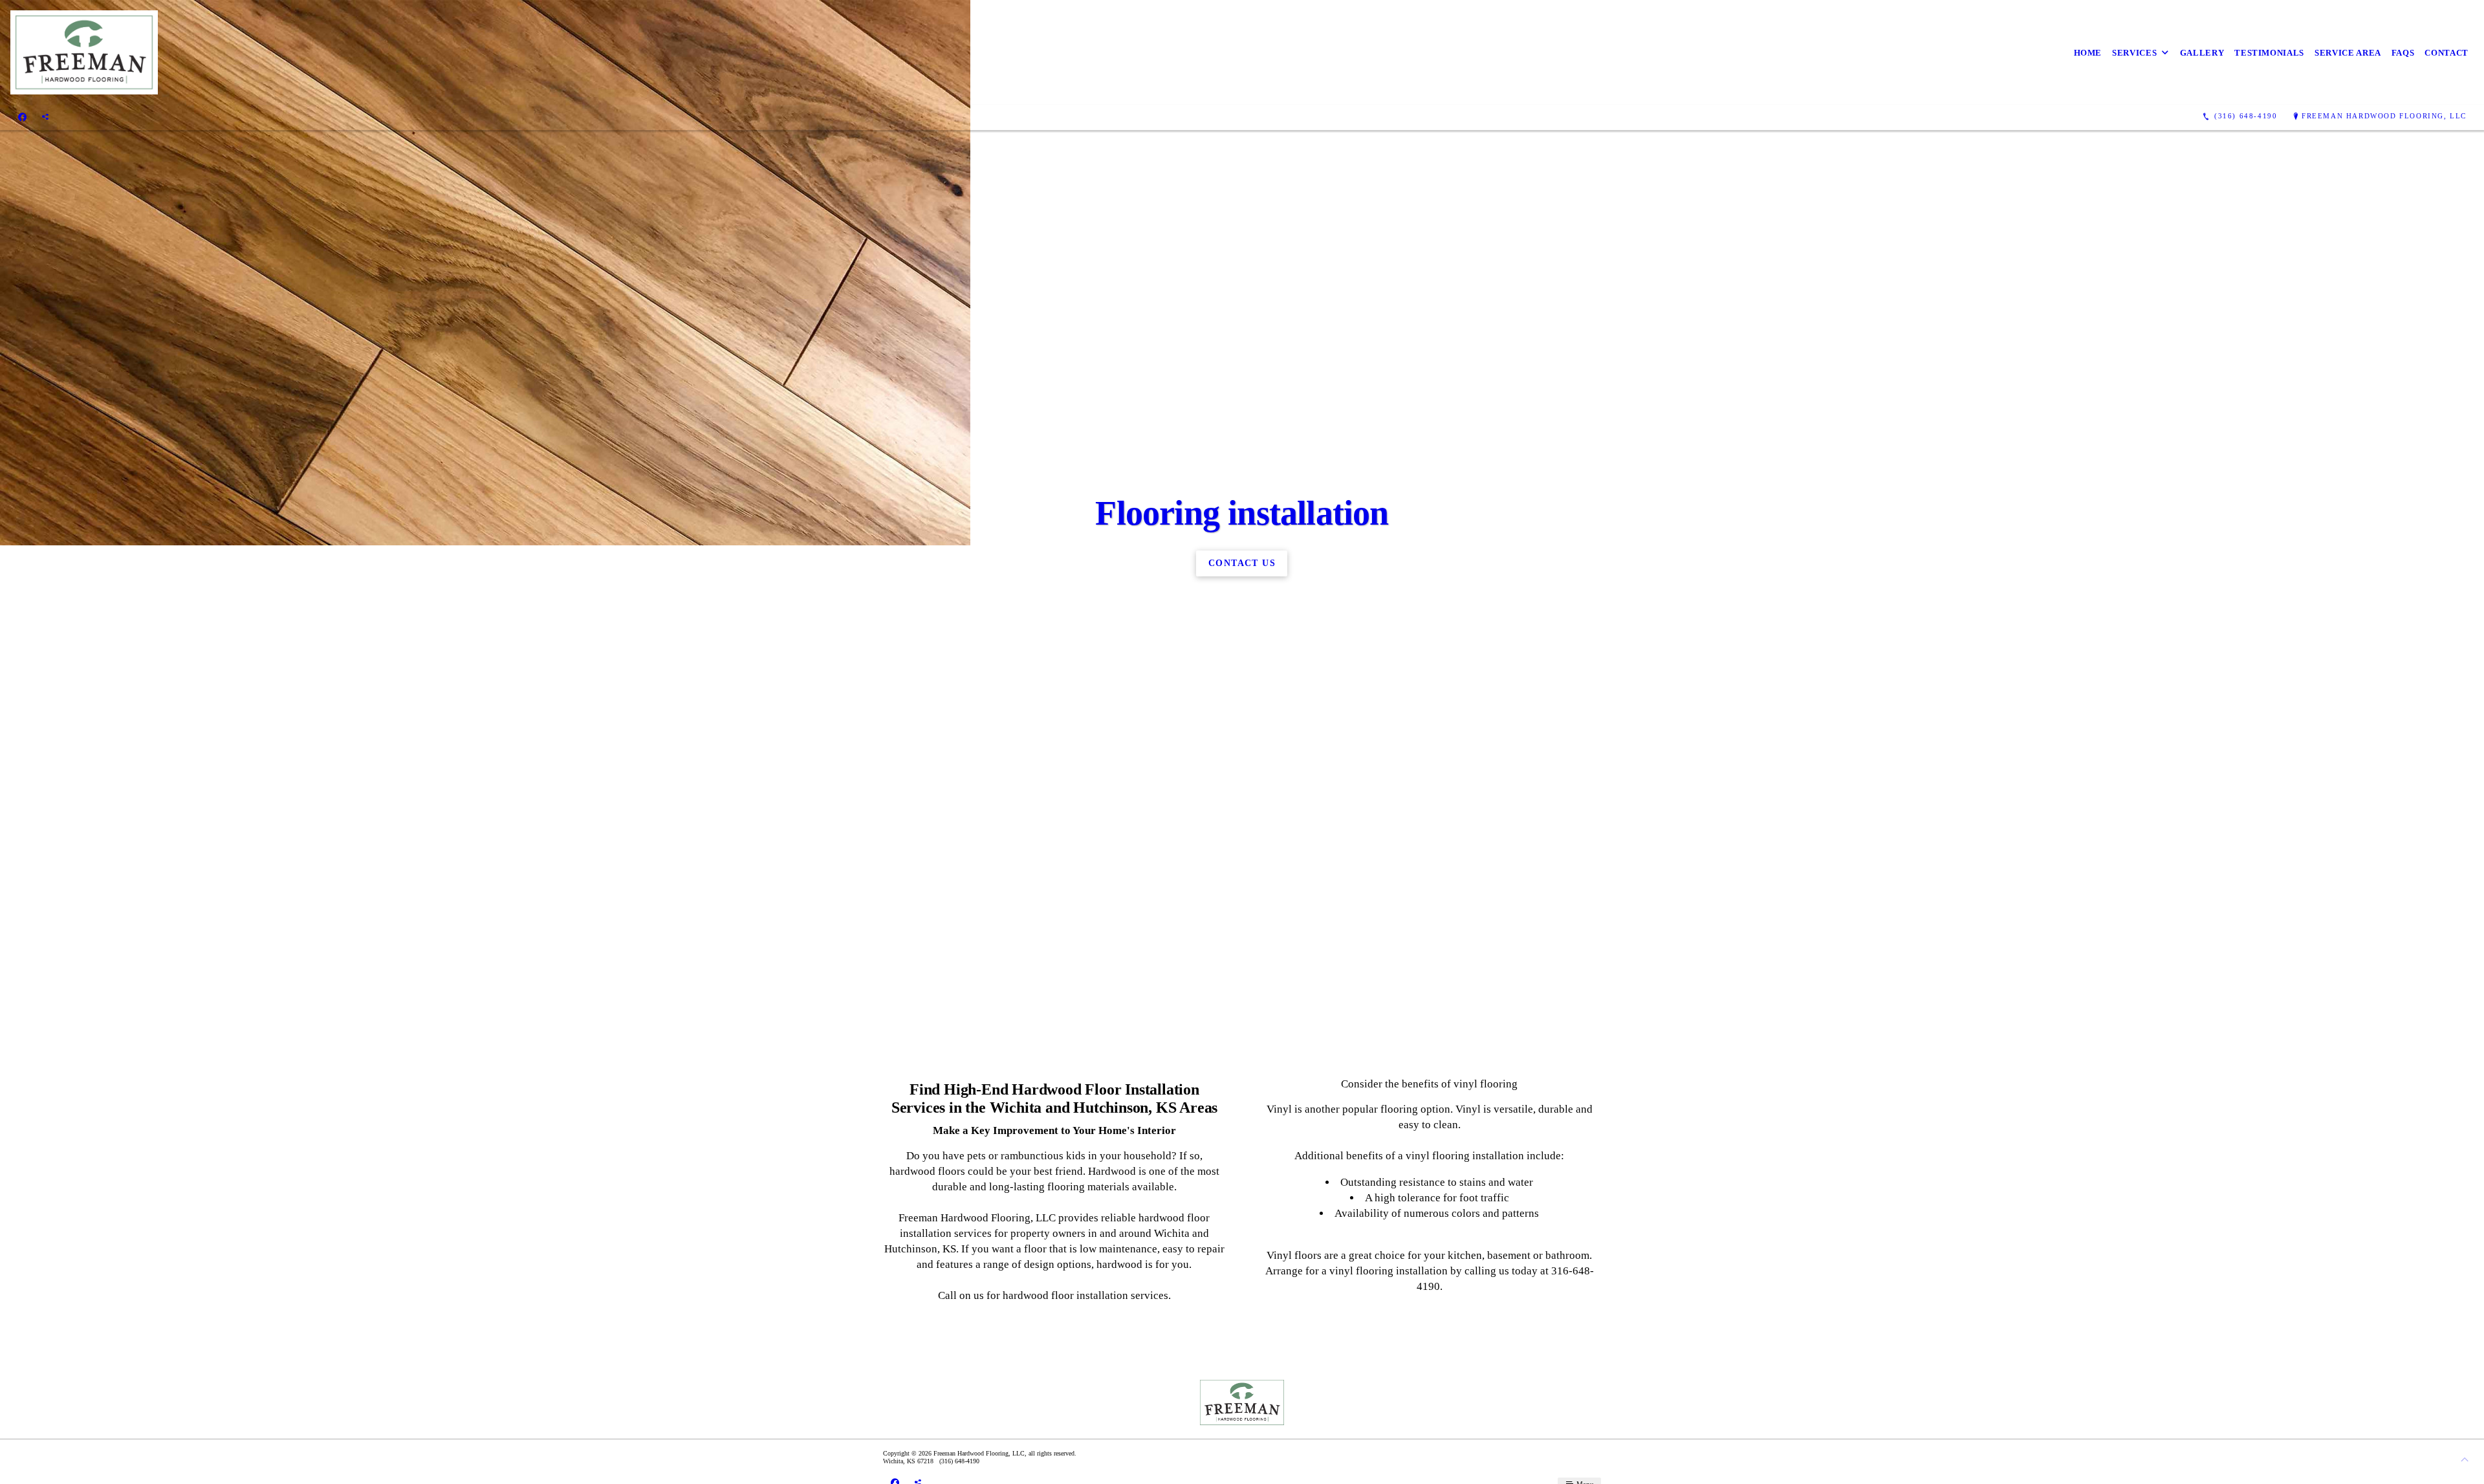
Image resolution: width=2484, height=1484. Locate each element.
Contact (2446, 53)
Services (2134, 53)
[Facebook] (22, 116)
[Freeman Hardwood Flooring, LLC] (84, 52)
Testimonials (2269, 53)
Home (2088, 53)
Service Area (2348, 53)
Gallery (2202, 53)
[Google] (45, 116)
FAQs (2403, 53)
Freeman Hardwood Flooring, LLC (2384, 116)
